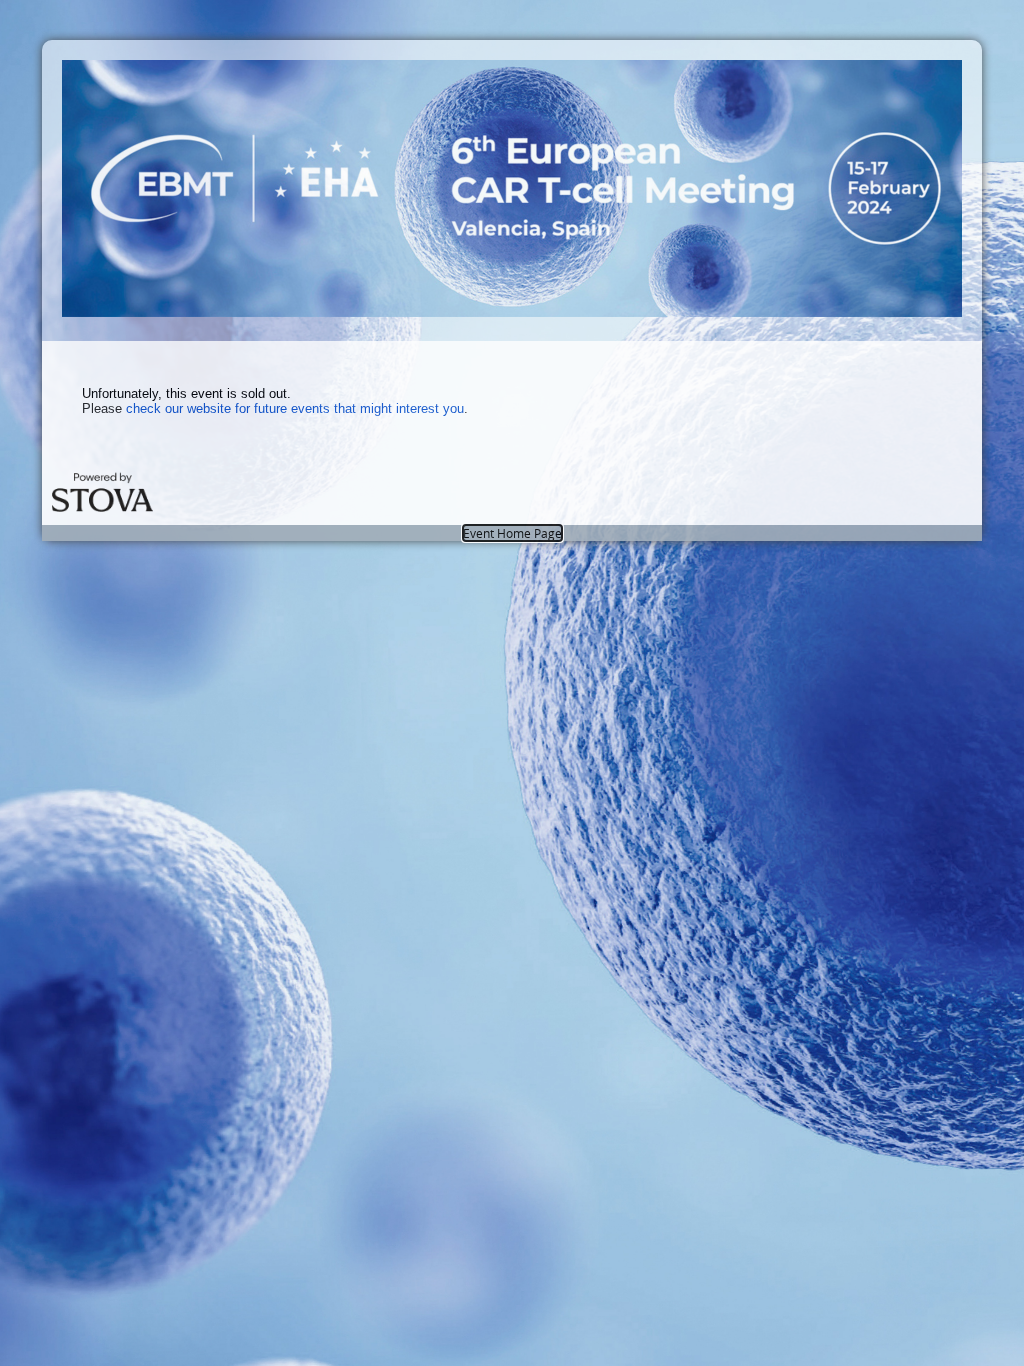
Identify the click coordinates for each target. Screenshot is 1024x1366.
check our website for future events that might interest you (295, 408)
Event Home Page (512, 533)
